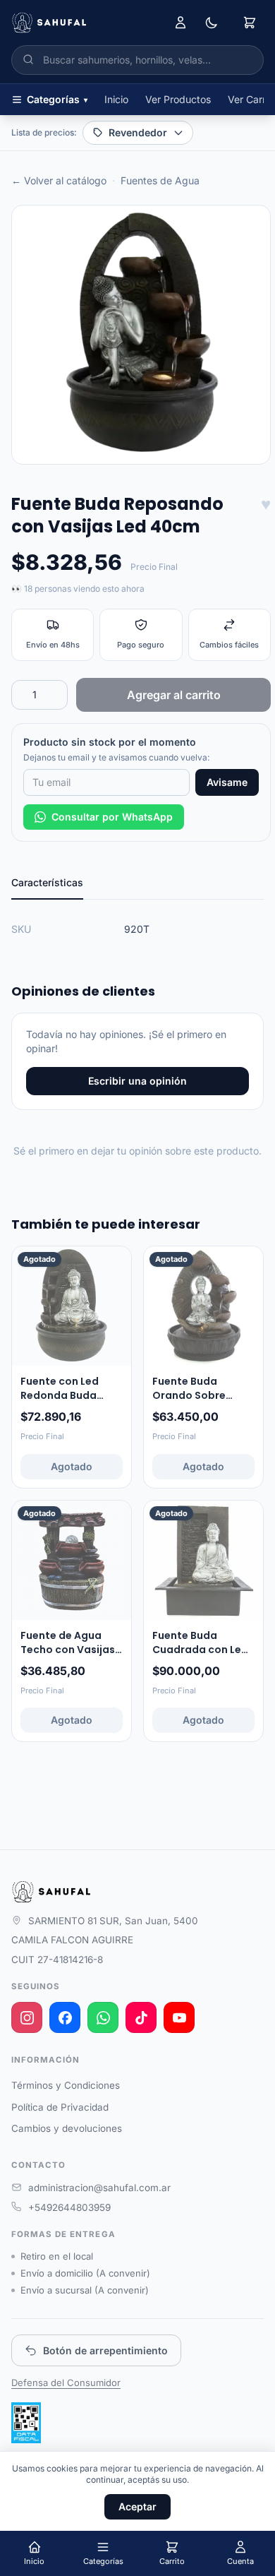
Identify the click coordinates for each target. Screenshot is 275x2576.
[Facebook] (65, 2017)
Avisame (227, 782)
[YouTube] (179, 2017)
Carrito (172, 2561)
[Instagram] (27, 2017)
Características (47, 882)
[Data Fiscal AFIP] (26, 2423)
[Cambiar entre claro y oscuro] (212, 23)
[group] (141, 335)
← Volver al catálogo (59, 180)
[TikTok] (141, 2017)
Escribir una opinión (137, 1081)
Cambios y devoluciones (67, 2128)
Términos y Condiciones (66, 2085)
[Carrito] (250, 23)
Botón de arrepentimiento (105, 2350)
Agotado (72, 1466)
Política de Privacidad (60, 2107)
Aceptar (137, 2506)
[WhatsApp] (103, 2017)
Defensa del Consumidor (66, 2383)
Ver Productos (178, 99)
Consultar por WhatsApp (112, 817)
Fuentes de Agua (160, 180)
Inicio (116, 99)
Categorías (57, 99)
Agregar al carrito (174, 695)
